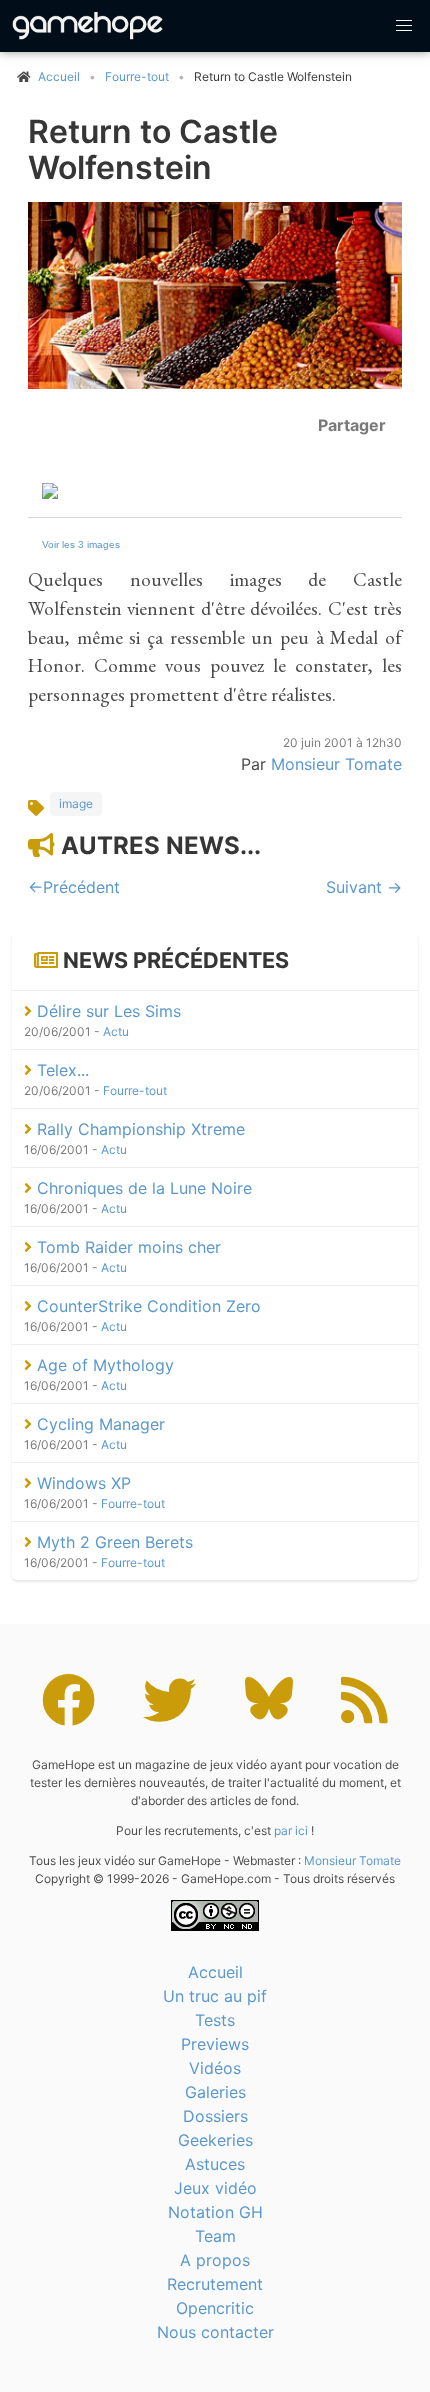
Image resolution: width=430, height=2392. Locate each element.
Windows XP (81, 1483)
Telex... (60, 1070)
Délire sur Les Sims (106, 1011)
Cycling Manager (98, 1424)
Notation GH (215, 2212)
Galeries (215, 2092)
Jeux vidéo (215, 2188)
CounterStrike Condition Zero (146, 1306)
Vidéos (215, 2068)
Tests (215, 2020)
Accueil (215, 1972)
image (76, 803)
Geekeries (215, 2140)
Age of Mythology (103, 1365)
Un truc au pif (215, 1996)
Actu (116, 1031)
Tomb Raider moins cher (126, 1247)
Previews (215, 2044)
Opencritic (215, 2308)
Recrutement (215, 2284)
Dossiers (215, 2116)
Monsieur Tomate (336, 764)
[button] (404, 26)
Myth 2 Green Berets (112, 1542)
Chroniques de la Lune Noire (142, 1188)
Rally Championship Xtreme (138, 1129)
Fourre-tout (137, 76)
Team (215, 2236)
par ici (291, 1830)
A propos (215, 2260)
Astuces (215, 2164)
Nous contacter (215, 2332)
